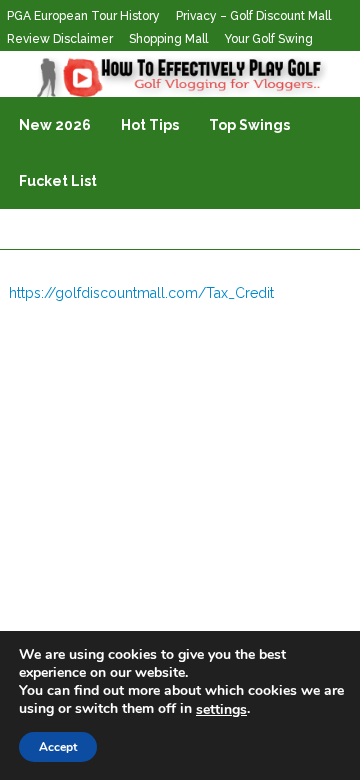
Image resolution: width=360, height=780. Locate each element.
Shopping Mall (168, 39)
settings (221, 710)
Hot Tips (150, 125)
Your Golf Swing (268, 39)
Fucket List (58, 181)
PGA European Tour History (83, 16)
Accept (58, 747)
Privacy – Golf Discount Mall (253, 16)
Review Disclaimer (60, 39)
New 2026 (55, 125)
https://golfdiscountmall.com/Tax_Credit (141, 293)
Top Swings (249, 125)
